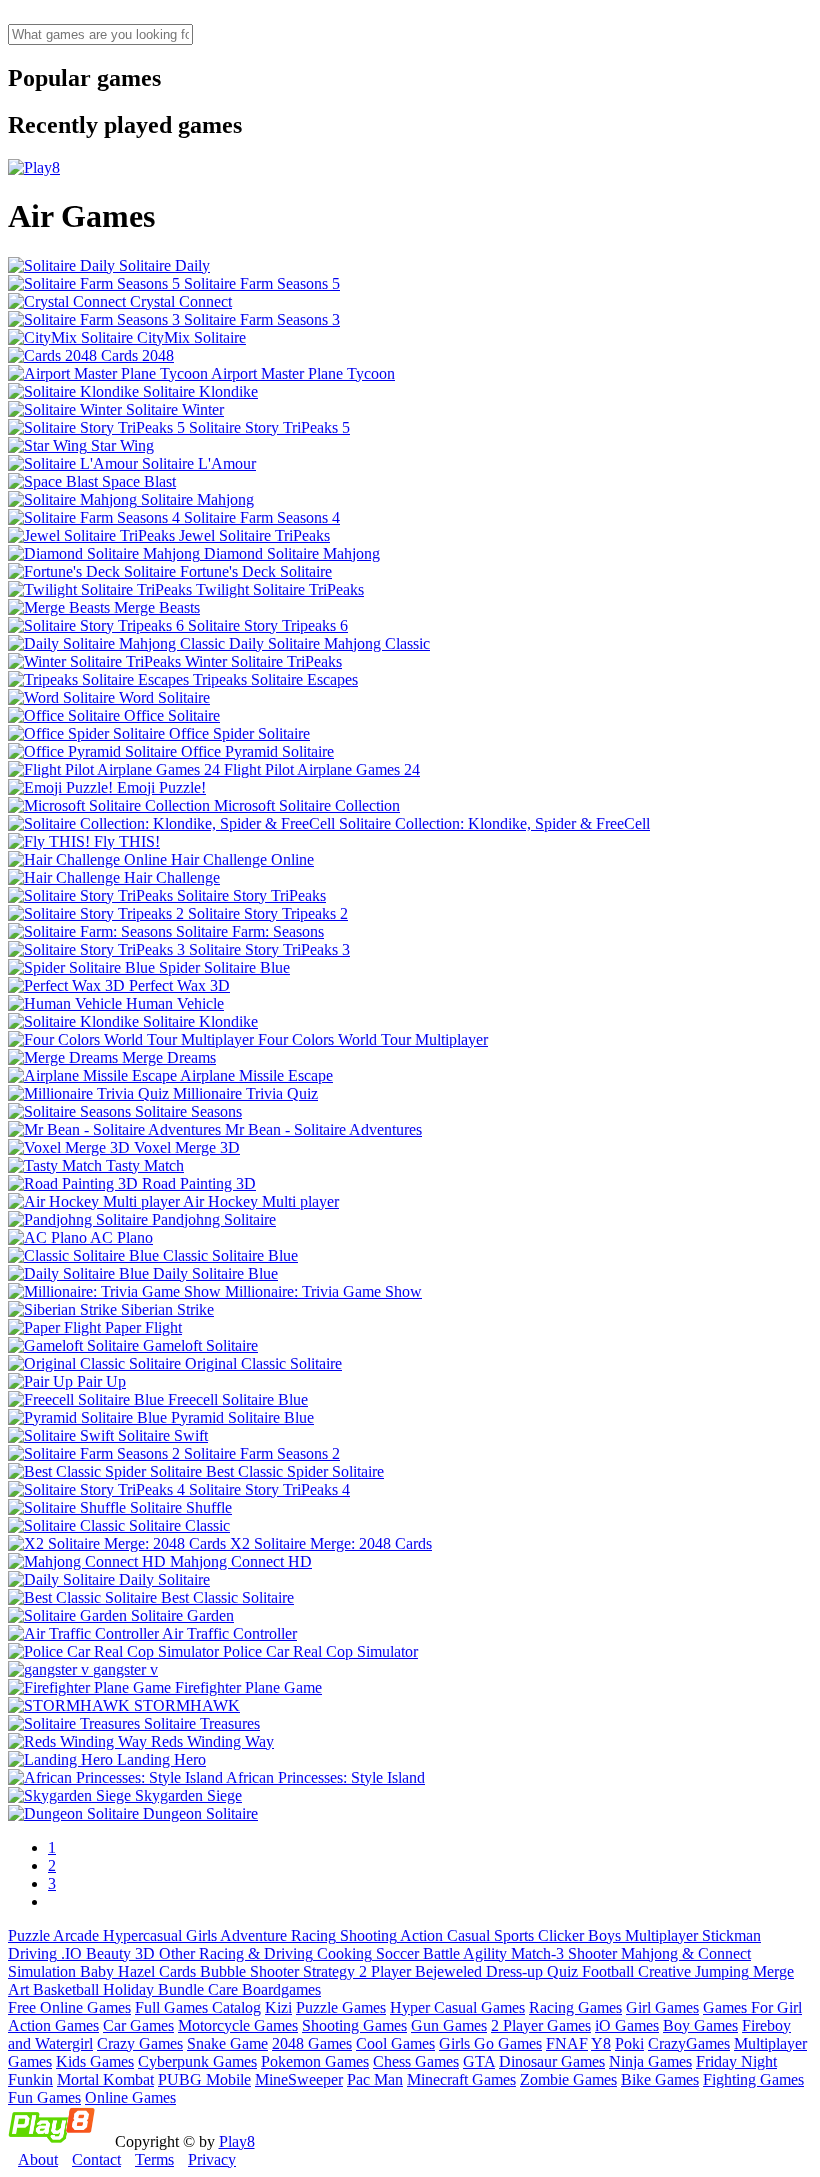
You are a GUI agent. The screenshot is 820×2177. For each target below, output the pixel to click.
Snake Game (227, 2043)
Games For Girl (752, 2007)
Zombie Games (568, 2079)
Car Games (138, 2025)
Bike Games (660, 2079)
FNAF (567, 2043)
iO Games (627, 2025)
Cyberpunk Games (197, 2061)
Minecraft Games (461, 2079)
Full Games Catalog (198, 2007)
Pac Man (375, 2079)
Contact (96, 2159)
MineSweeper (299, 2079)
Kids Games (95, 2061)
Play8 (237, 2141)
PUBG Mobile (204, 2079)
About (38, 2159)
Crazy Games (140, 2043)
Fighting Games (753, 2079)
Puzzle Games (341, 2007)
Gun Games (449, 2025)
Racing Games (575, 2007)
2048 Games (312, 2043)
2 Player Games (541, 2025)
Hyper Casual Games (457, 2007)
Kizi (278, 2007)
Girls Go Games (490, 2043)
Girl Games (662, 2007)
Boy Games (700, 2025)
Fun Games (44, 2097)
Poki (629, 2043)
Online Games (130, 2097)
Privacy (212, 2159)
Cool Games (395, 2043)
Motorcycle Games (238, 2025)
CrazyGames (689, 2043)
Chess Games (416, 2061)
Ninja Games (650, 2061)
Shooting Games (354, 2025)
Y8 (601, 2043)
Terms (154, 2159)
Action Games (53, 2025)
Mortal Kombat (105, 2079)
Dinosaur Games (552, 2061)
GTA (479, 2061)
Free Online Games (69, 2007)
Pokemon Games (315, 2061)
